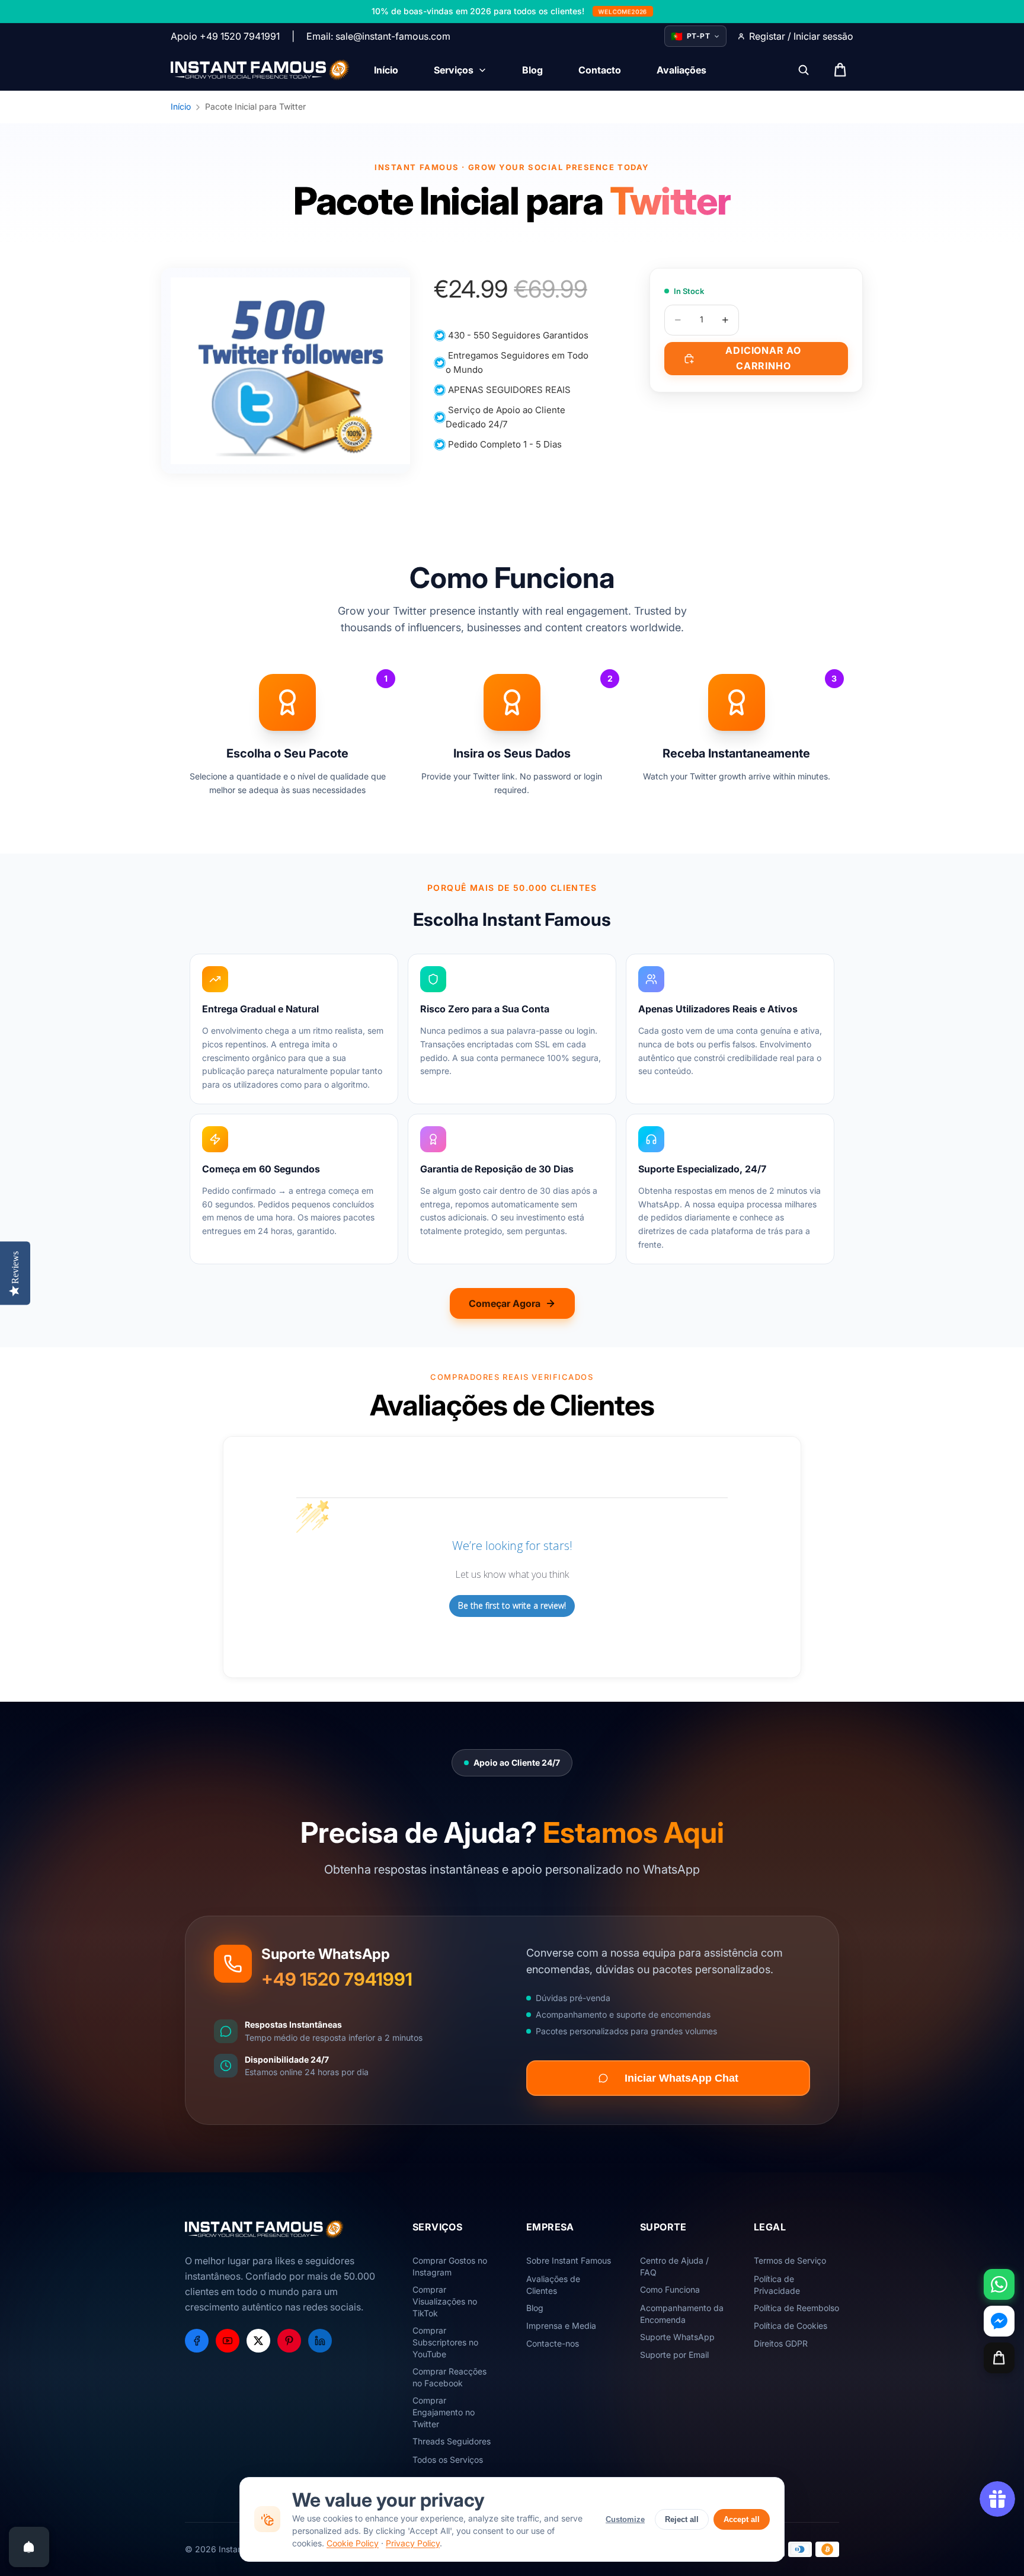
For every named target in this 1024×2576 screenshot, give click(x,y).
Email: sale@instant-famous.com (378, 36)
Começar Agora (505, 1303)
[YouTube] (228, 2341)
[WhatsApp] (999, 2284)
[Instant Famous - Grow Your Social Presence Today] (260, 70)
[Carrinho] (999, 2358)
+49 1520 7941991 (337, 1979)
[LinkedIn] (320, 2341)
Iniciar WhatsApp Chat (681, 2078)
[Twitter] (258, 2341)
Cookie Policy (353, 2543)
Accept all (742, 2519)
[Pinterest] (289, 2341)
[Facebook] (197, 2341)
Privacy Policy (413, 2543)
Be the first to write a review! (512, 1605)
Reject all (682, 2519)
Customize (625, 2519)
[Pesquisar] (804, 70)
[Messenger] (999, 2321)
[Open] (29, 2547)
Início (181, 106)
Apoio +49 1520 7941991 (225, 36)
